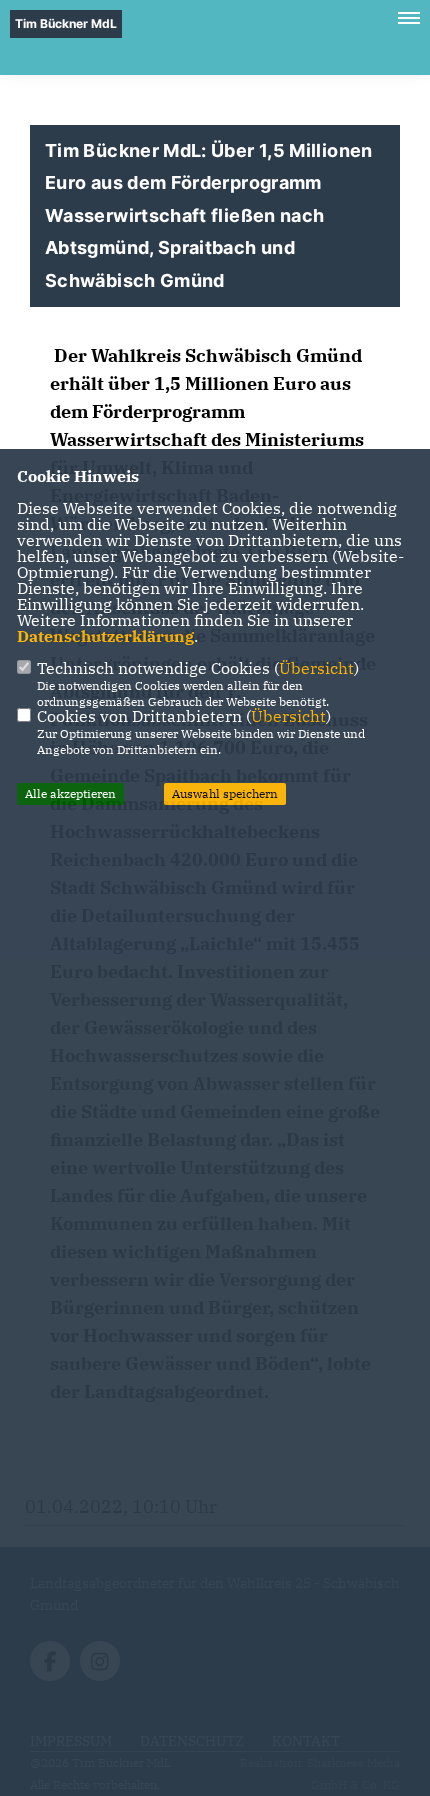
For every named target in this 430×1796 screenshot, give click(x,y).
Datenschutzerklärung (105, 636)
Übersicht (316, 668)
